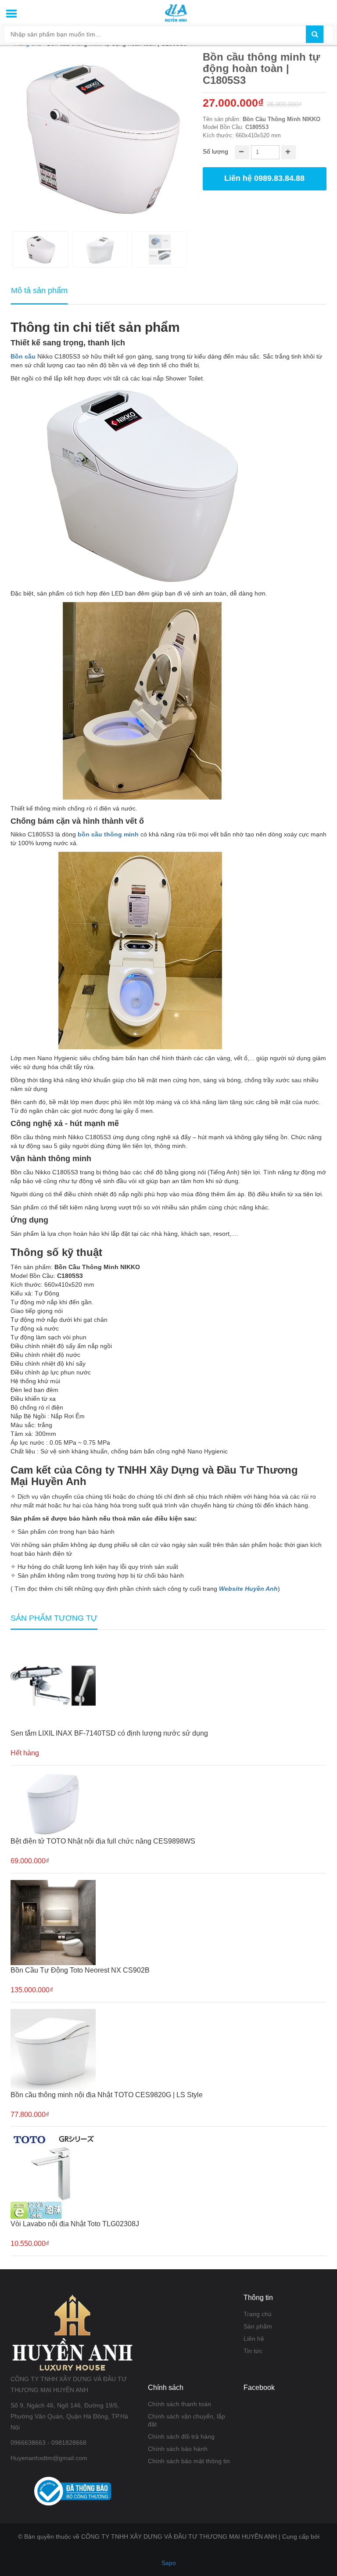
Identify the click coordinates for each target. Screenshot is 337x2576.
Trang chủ (258, 2314)
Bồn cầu (23, 356)
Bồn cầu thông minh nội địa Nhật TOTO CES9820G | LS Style (107, 2095)
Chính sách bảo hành (178, 2449)
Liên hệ (254, 2339)
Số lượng (215, 151)
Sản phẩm (258, 2326)
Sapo (169, 2563)
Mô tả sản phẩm (39, 291)
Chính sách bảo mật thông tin (189, 2461)
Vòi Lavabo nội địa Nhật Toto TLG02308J (75, 2224)
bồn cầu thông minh (108, 834)
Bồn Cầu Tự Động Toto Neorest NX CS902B (80, 1970)
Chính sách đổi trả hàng (181, 2436)
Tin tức (253, 2351)
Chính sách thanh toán (179, 2404)
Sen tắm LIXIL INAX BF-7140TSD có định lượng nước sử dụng (109, 1733)
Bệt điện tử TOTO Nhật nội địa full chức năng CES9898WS (103, 1841)
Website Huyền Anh (248, 1589)
